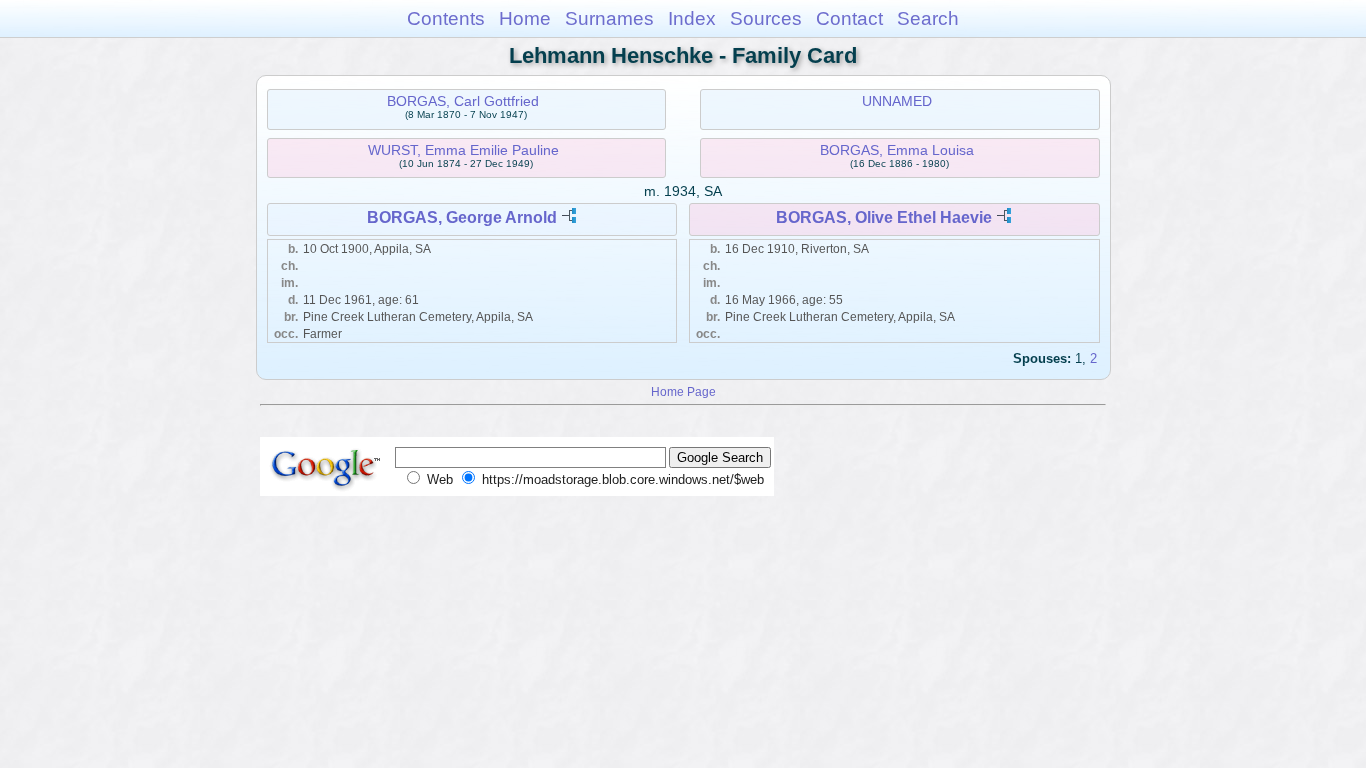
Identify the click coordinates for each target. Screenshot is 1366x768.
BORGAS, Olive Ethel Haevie (884, 217)
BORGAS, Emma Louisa (897, 150)
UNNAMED (897, 101)
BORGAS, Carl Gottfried (463, 101)
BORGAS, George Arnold (462, 217)
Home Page (683, 391)
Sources (766, 18)
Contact (849, 18)
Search (928, 18)
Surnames (609, 18)
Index (692, 18)
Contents (446, 18)
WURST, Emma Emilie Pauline (463, 150)
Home (525, 18)
